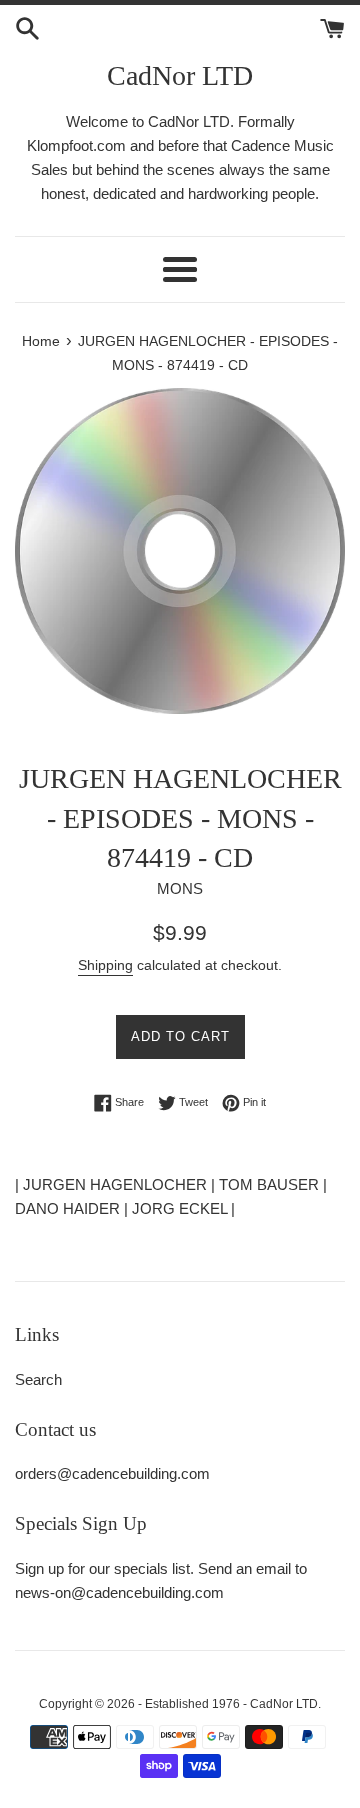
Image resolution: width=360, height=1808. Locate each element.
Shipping (105, 965)
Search (38, 1379)
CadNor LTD (180, 75)
